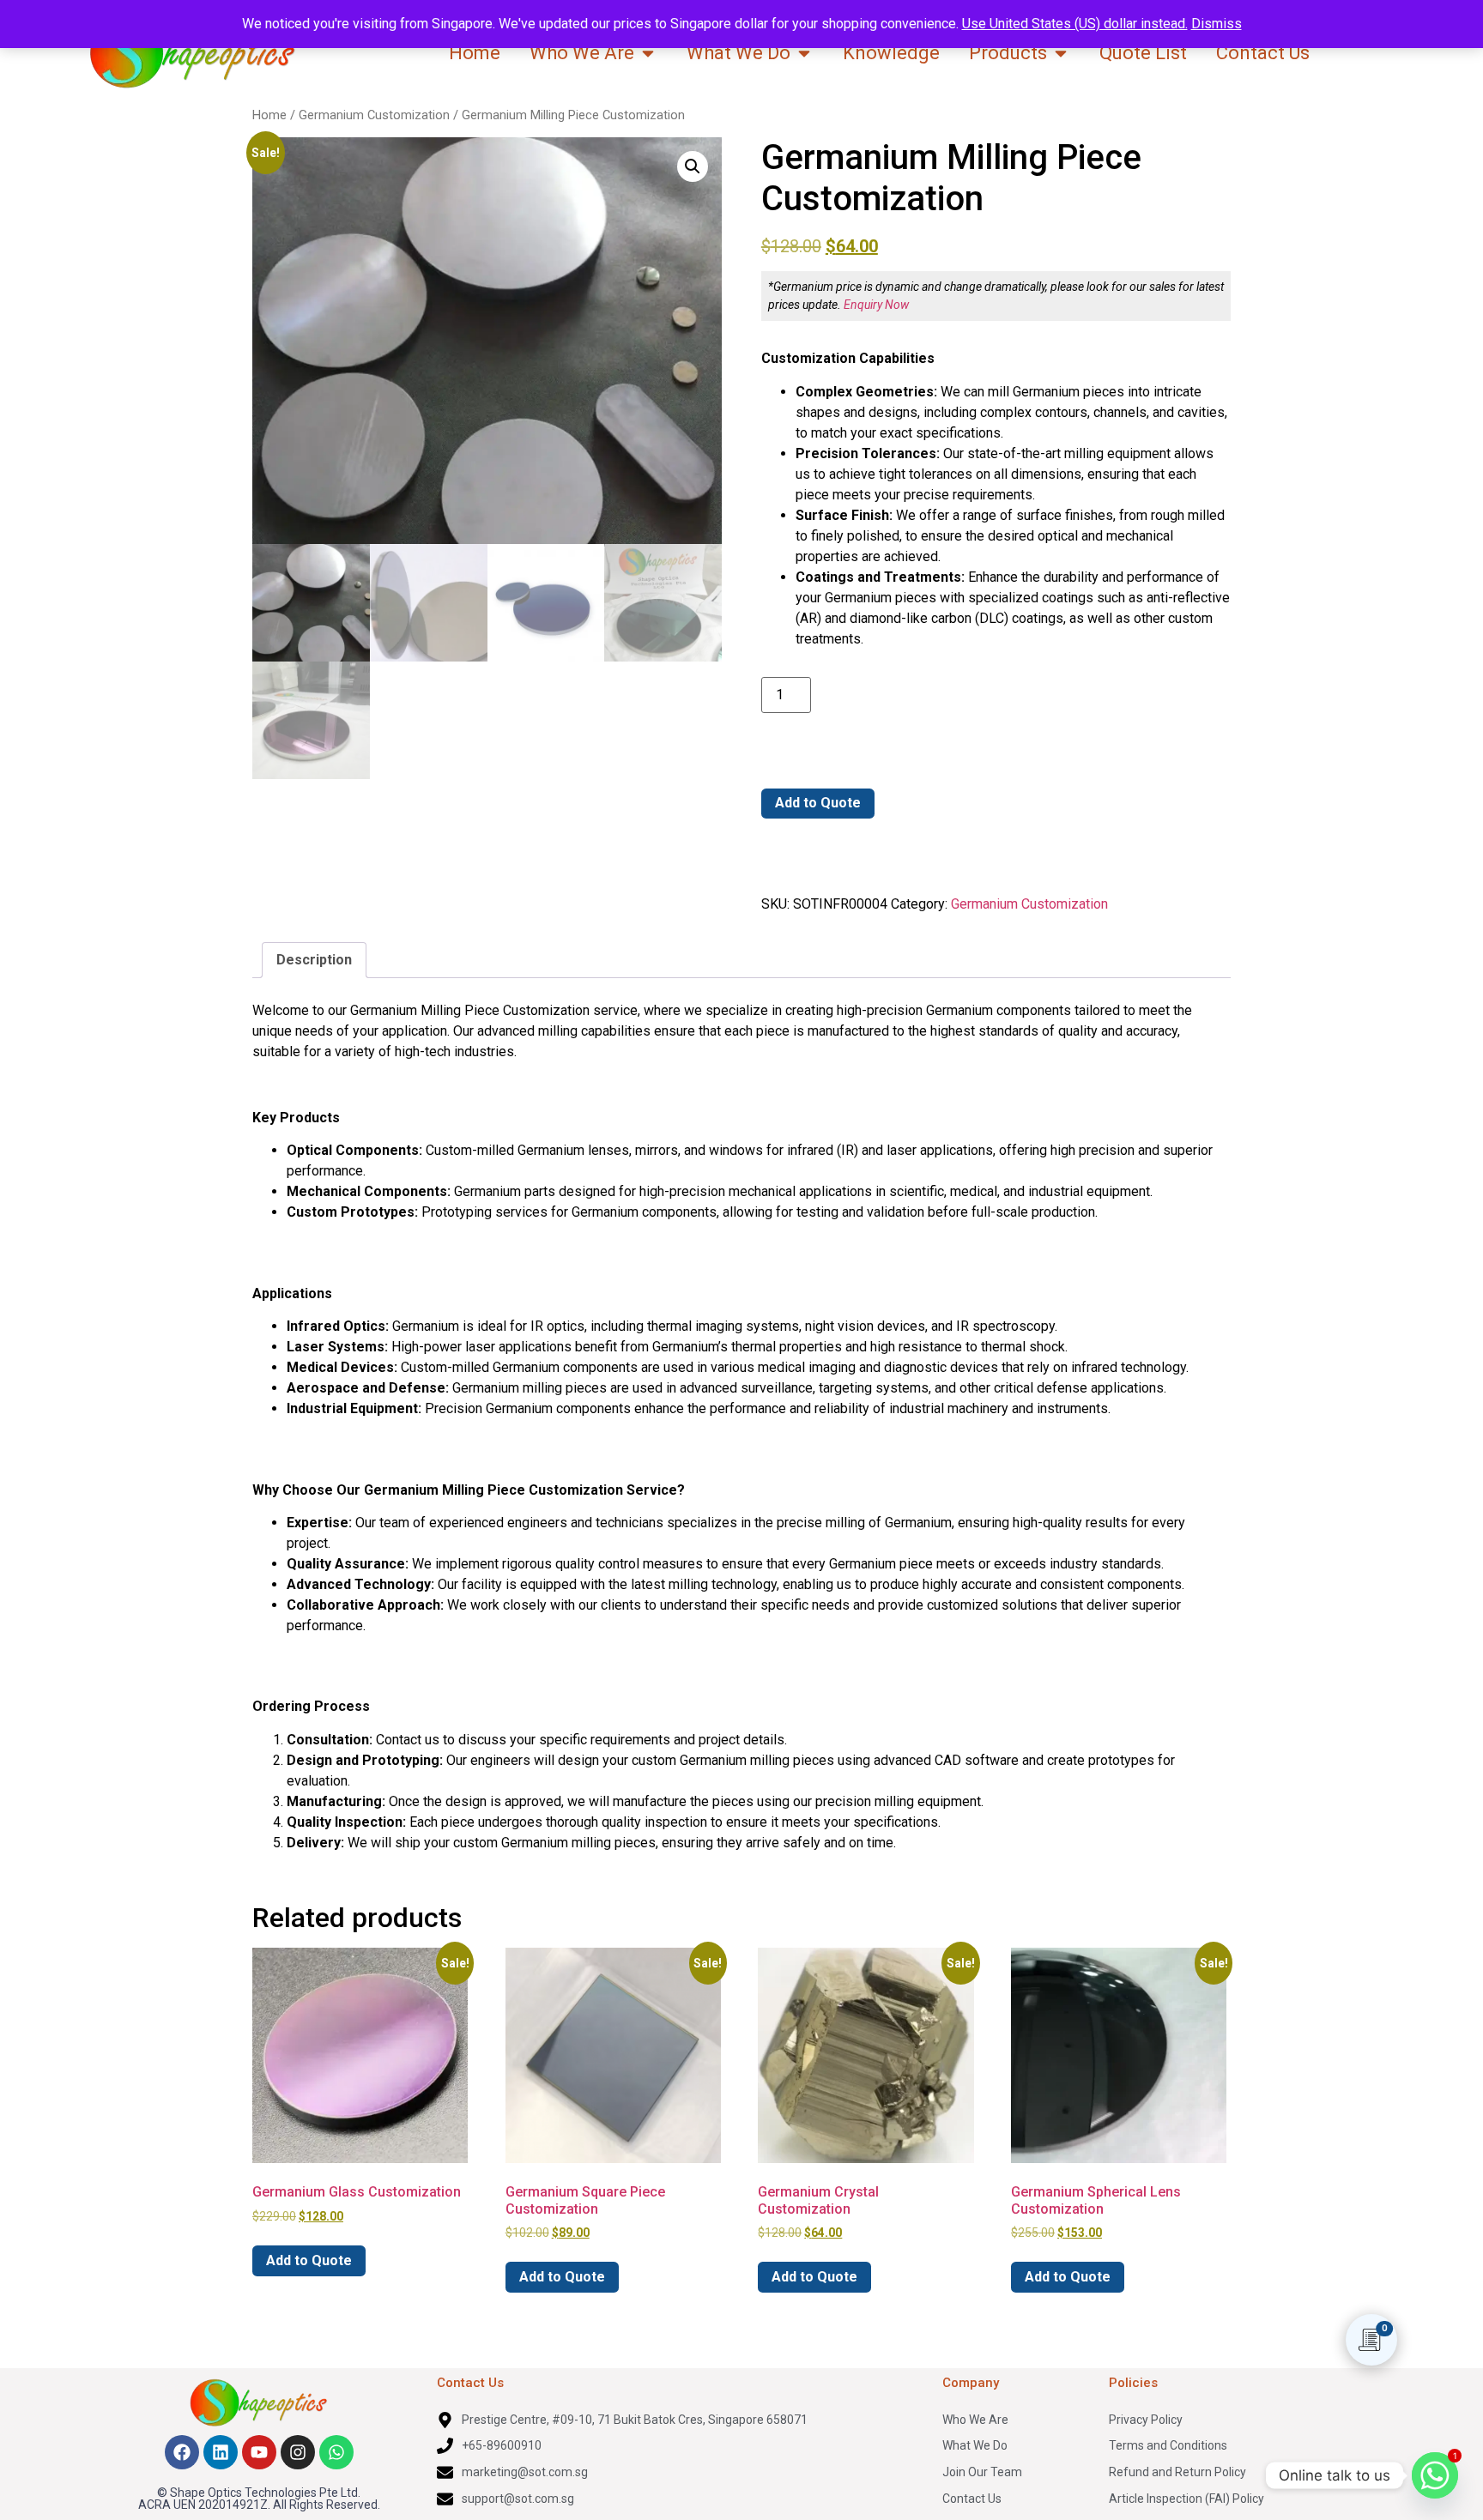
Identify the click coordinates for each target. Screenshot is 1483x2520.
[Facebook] (182, 2452)
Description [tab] (314, 960)
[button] (693, 166)
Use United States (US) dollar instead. (1075, 24)
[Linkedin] (221, 2452)
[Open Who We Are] (648, 53)
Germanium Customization (374, 115)
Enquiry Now (876, 305)
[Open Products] (1061, 53)
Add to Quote (818, 803)
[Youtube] (259, 2452)
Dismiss (1217, 24)
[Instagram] (298, 2452)
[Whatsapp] (336, 2452)
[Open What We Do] (804, 53)
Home (269, 115)
